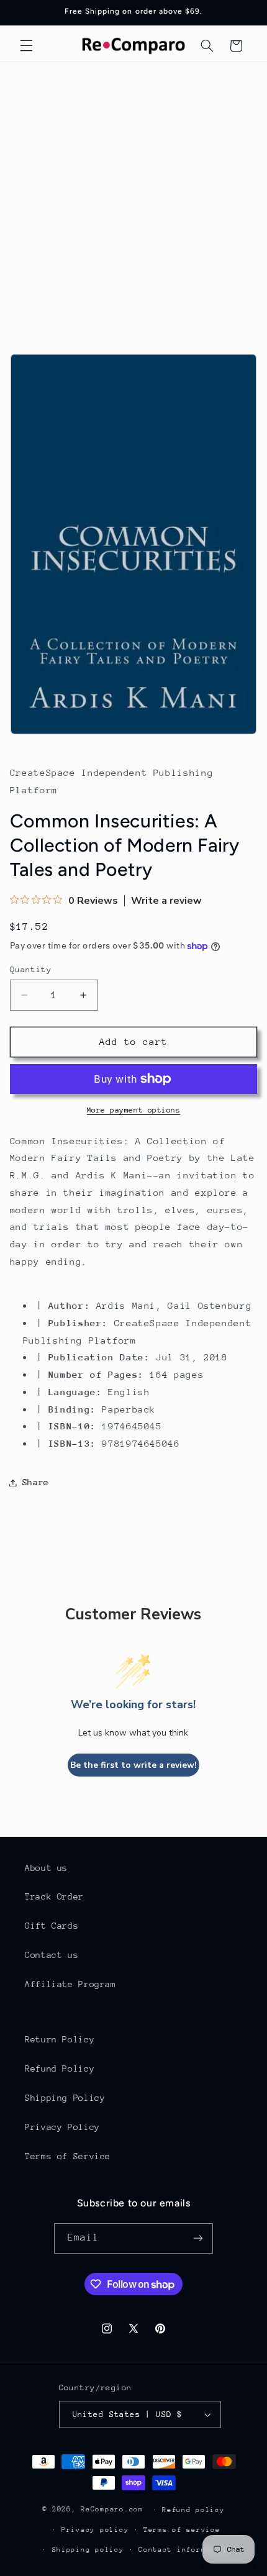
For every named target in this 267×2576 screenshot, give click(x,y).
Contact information (184, 2550)
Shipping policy (88, 2550)
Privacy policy (95, 2530)
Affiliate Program (70, 1984)
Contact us (52, 1955)
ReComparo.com (112, 2509)
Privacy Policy (62, 2127)
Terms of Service (68, 2156)
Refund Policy (60, 2069)
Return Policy (60, 2039)
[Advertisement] (133, 202)
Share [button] (36, 1482)
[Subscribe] (198, 2238)
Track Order (54, 1896)
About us (46, 1868)
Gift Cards (52, 1926)
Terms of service (182, 2530)
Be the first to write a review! (133, 1765)
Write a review (166, 901)
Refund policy (193, 2510)
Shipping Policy (65, 2098)
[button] (26, 46)
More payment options (134, 1110)
